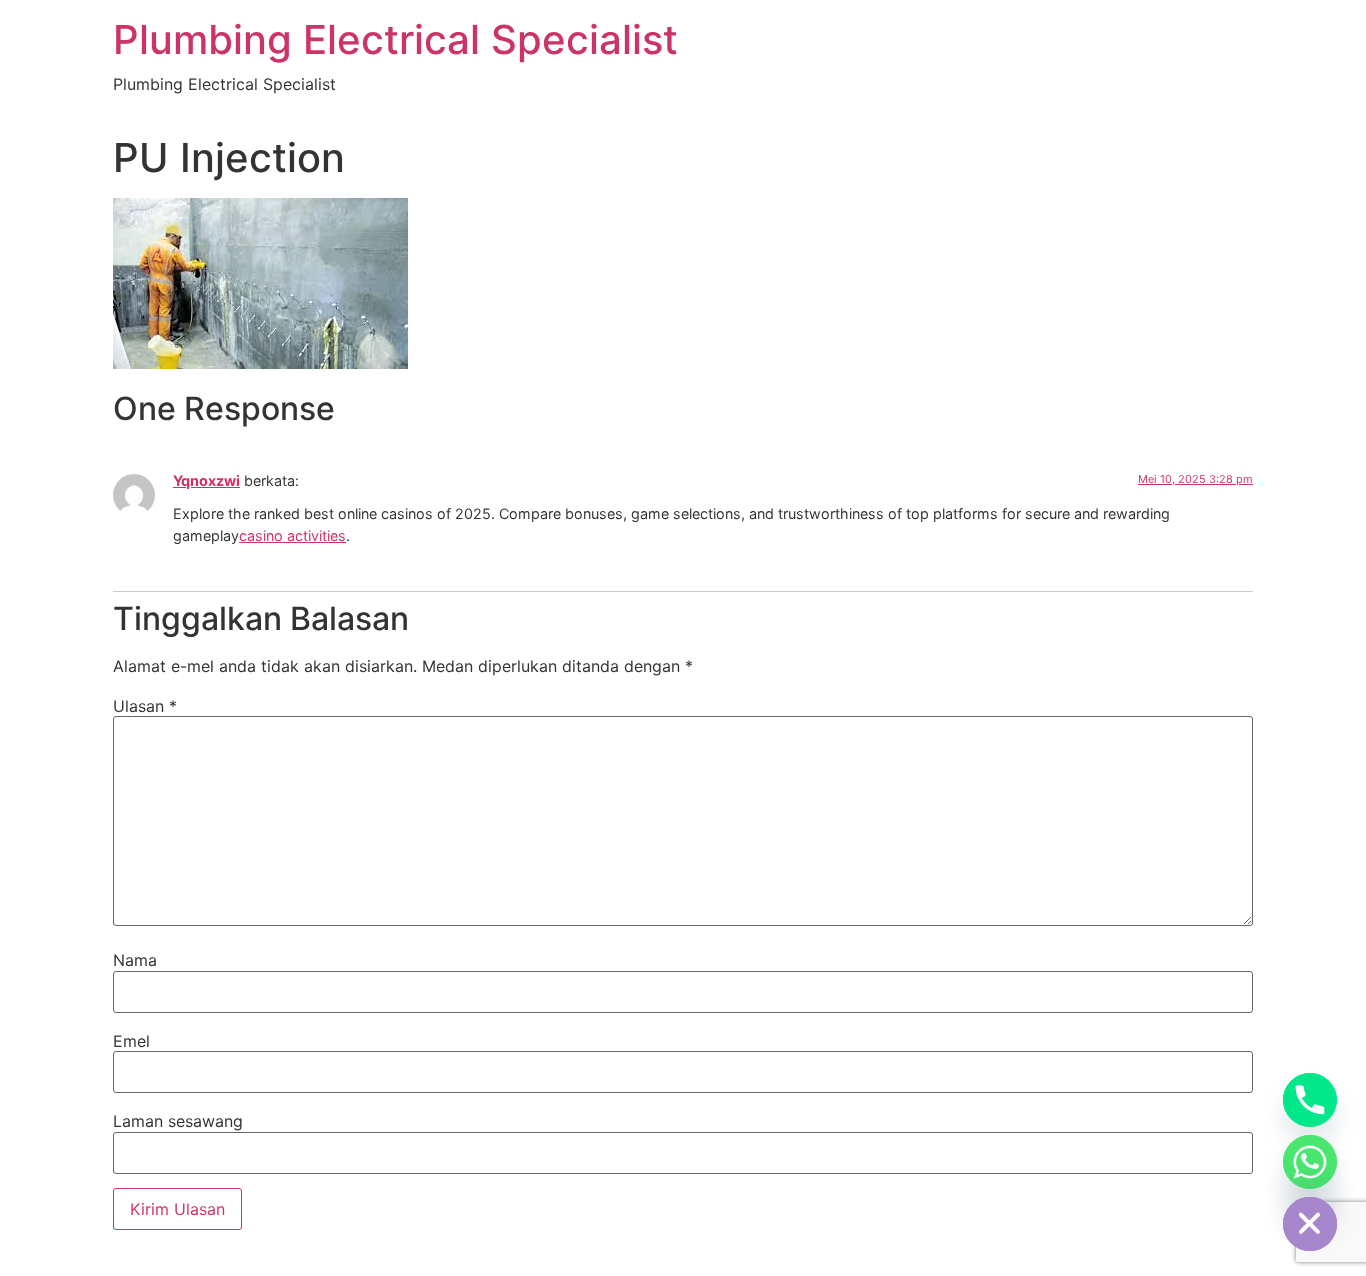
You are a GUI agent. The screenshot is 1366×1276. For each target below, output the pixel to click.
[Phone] (1310, 1100)
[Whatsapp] (1310, 1162)
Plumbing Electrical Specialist (395, 39)
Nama (135, 960)
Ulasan (145, 706)
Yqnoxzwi (206, 480)
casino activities (292, 535)
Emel (131, 1041)
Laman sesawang (178, 1121)
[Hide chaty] (1310, 1224)
